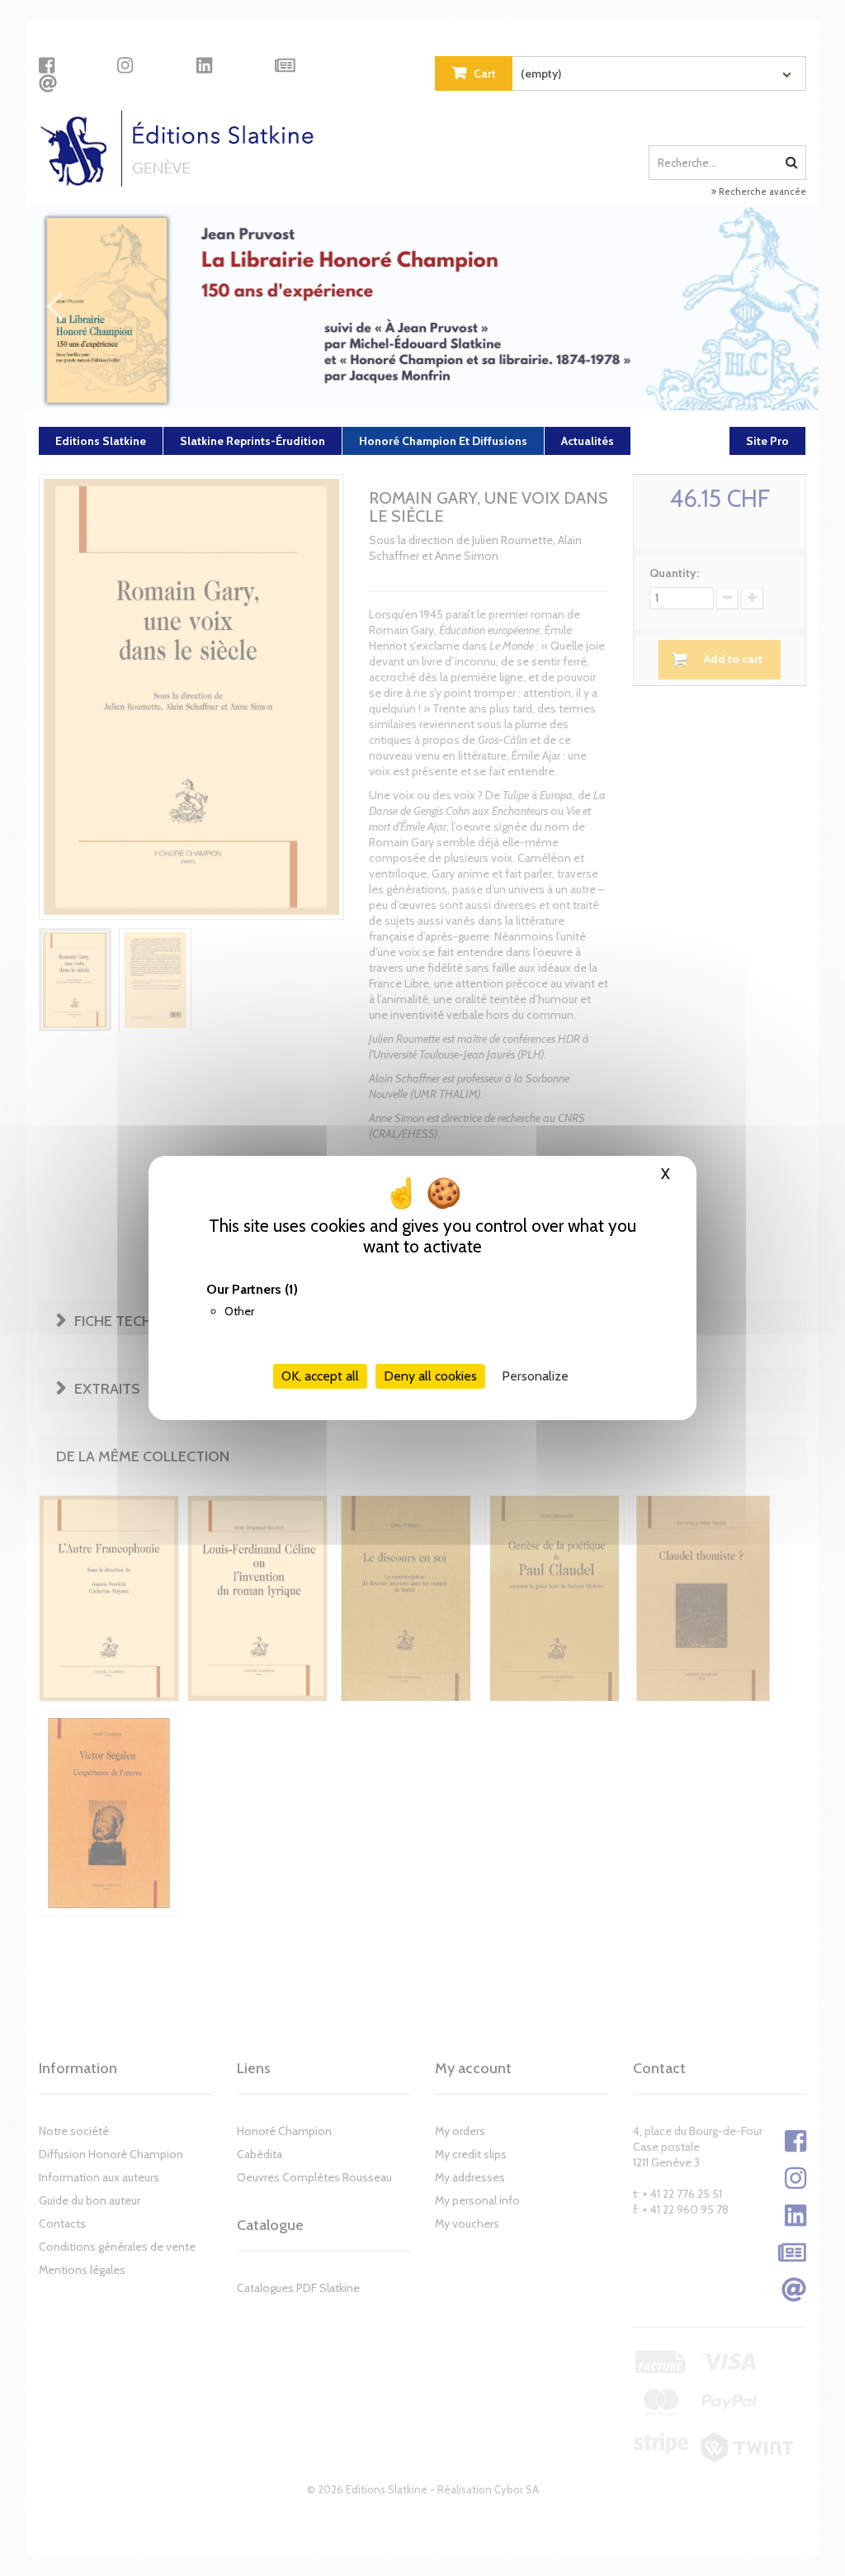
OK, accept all (320, 1376)
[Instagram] (125, 65)
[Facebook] (47, 65)
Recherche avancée (761, 192)
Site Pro (767, 441)
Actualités (588, 441)
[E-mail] (48, 83)
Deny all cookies (430, 1376)
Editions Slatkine (101, 441)
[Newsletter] (285, 65)
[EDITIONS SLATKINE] (183, 149)
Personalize (535, 1376)
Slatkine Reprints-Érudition (253, 441)
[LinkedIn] (204, 65)
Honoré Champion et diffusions (443, 441)
